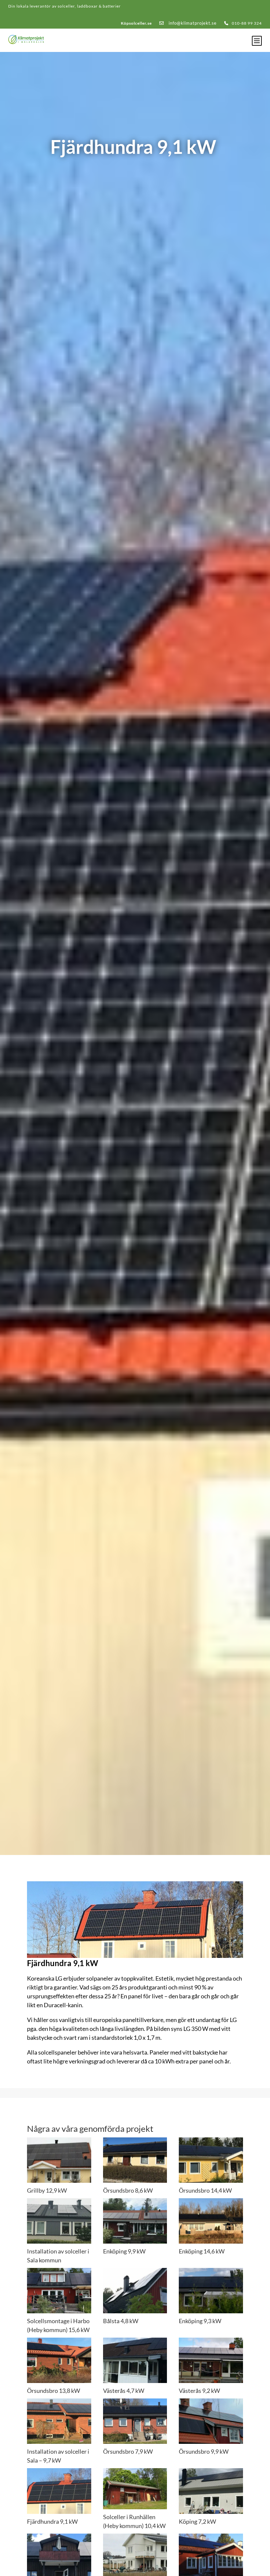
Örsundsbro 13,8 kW (54, 2391)
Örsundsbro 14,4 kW (205, 2190)
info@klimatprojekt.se (192, 23)
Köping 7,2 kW (197, 2521)
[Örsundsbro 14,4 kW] (211, 2160)
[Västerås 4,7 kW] (135, 2360)
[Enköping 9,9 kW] (135, 2221)
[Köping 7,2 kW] (211, 2491)
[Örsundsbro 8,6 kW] (135, 2160)
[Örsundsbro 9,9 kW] (211, 2421)
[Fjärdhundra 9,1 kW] (59, 2491)
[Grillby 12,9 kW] (59, 2160)
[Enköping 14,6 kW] (211, 2221)
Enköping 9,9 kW (124, 2251)
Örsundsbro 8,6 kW (128, 2190)
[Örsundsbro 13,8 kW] (59, 2360)
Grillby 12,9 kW (47, 2190)
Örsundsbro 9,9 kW (204, 2451)
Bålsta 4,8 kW (121, 2321)
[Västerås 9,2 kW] (211, 2360)
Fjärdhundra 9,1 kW (52, 2521)
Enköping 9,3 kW (200, 2321)
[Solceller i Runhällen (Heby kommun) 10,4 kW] (135, 2489)
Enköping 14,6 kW (202, 2251)
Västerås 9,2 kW (199, 2391)
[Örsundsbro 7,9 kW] (135, 2421)
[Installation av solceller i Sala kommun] (59, 2221)
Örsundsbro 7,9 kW (128, 2451)
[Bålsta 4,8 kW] (135, 2291)
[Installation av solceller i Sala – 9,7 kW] (59, 2421)
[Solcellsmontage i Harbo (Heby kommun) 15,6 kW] (59, 2291)
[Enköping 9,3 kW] (211, 2291)
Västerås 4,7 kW (124, 2391)
